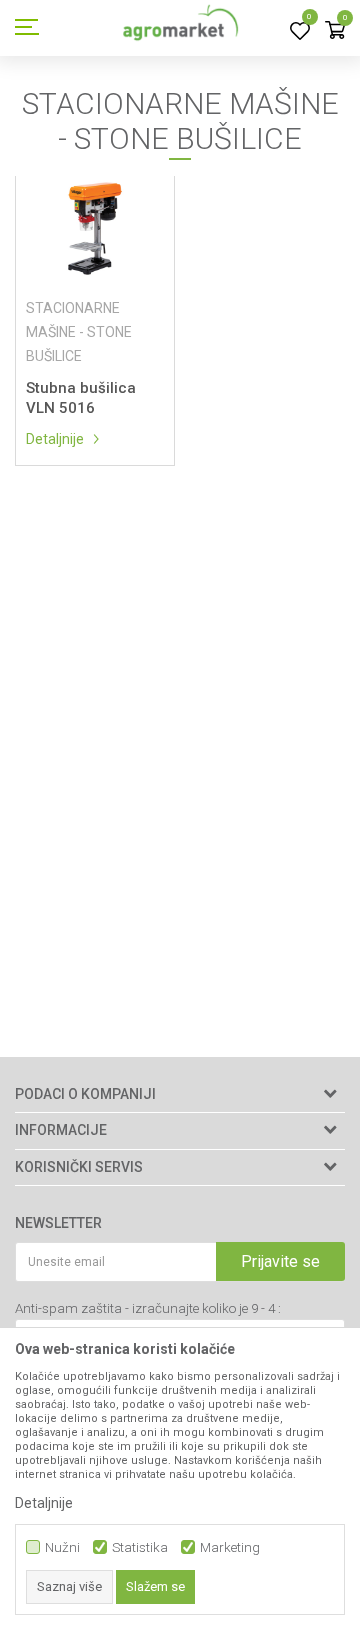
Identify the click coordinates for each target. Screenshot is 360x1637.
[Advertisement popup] (180, 817)
